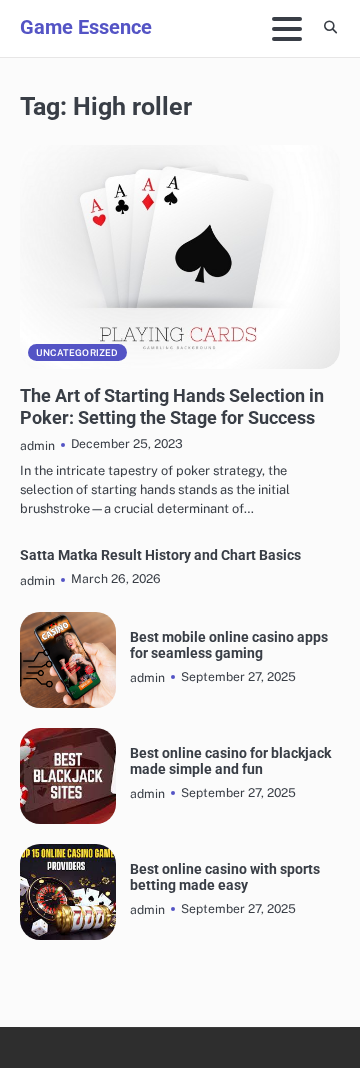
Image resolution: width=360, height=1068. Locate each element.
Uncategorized (77, 352)
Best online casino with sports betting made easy (225, 877)
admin (37, 445)
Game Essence (86, 27)
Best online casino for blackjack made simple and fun (230, 761)
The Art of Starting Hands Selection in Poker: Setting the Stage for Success (172, 406)
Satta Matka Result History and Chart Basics (160, 555)
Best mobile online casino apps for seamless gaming (229, 645)
